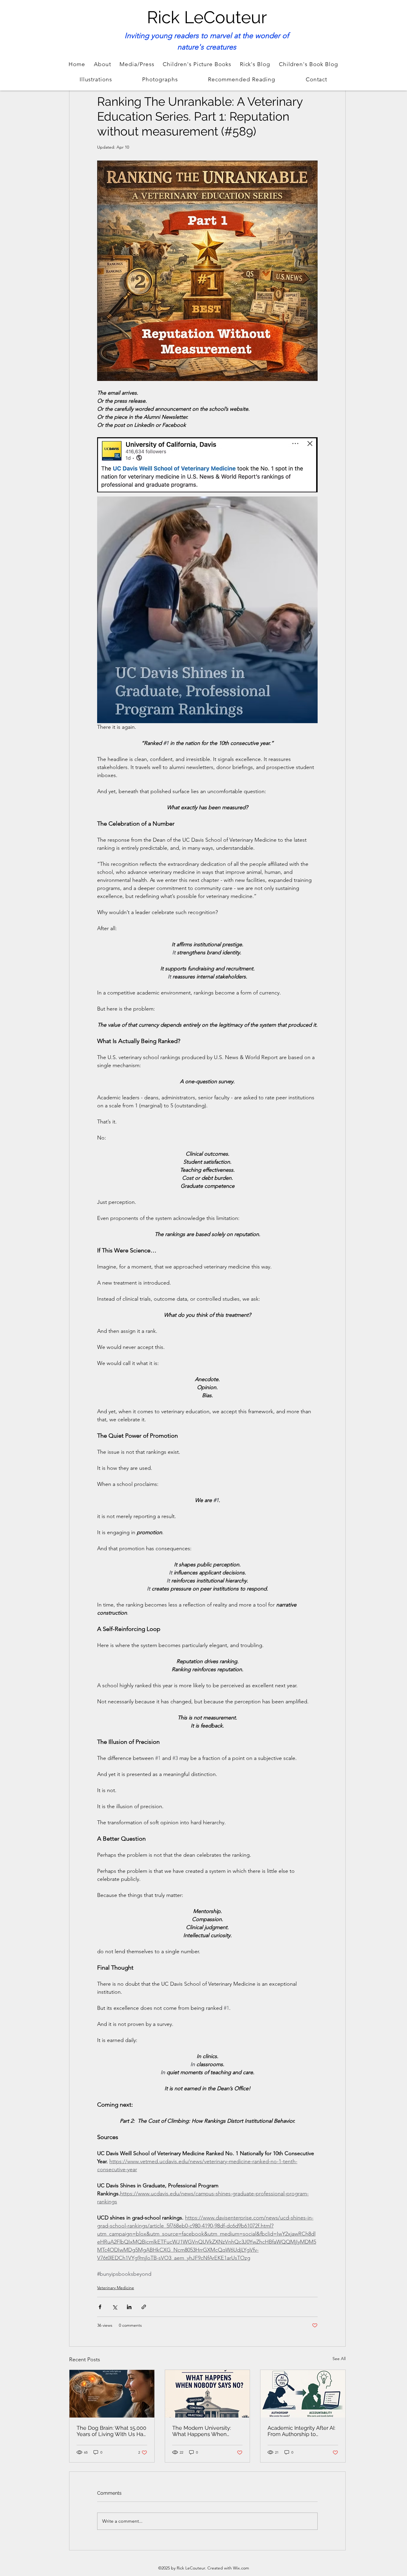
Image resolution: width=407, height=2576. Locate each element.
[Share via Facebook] (100, 2307)
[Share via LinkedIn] (129, 2307)
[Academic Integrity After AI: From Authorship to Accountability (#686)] (303, 2394)
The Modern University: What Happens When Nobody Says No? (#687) (204, 2431)
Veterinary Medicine (116, 2288)
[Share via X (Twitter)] (115, 2307)
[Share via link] (144, 2307)
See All (339, 2359)
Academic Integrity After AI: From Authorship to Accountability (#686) (301, 2431)
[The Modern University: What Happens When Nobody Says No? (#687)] (208, 2394)
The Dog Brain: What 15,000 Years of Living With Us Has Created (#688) (111, 2431)
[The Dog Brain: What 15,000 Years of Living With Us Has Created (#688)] (112, 2394)
